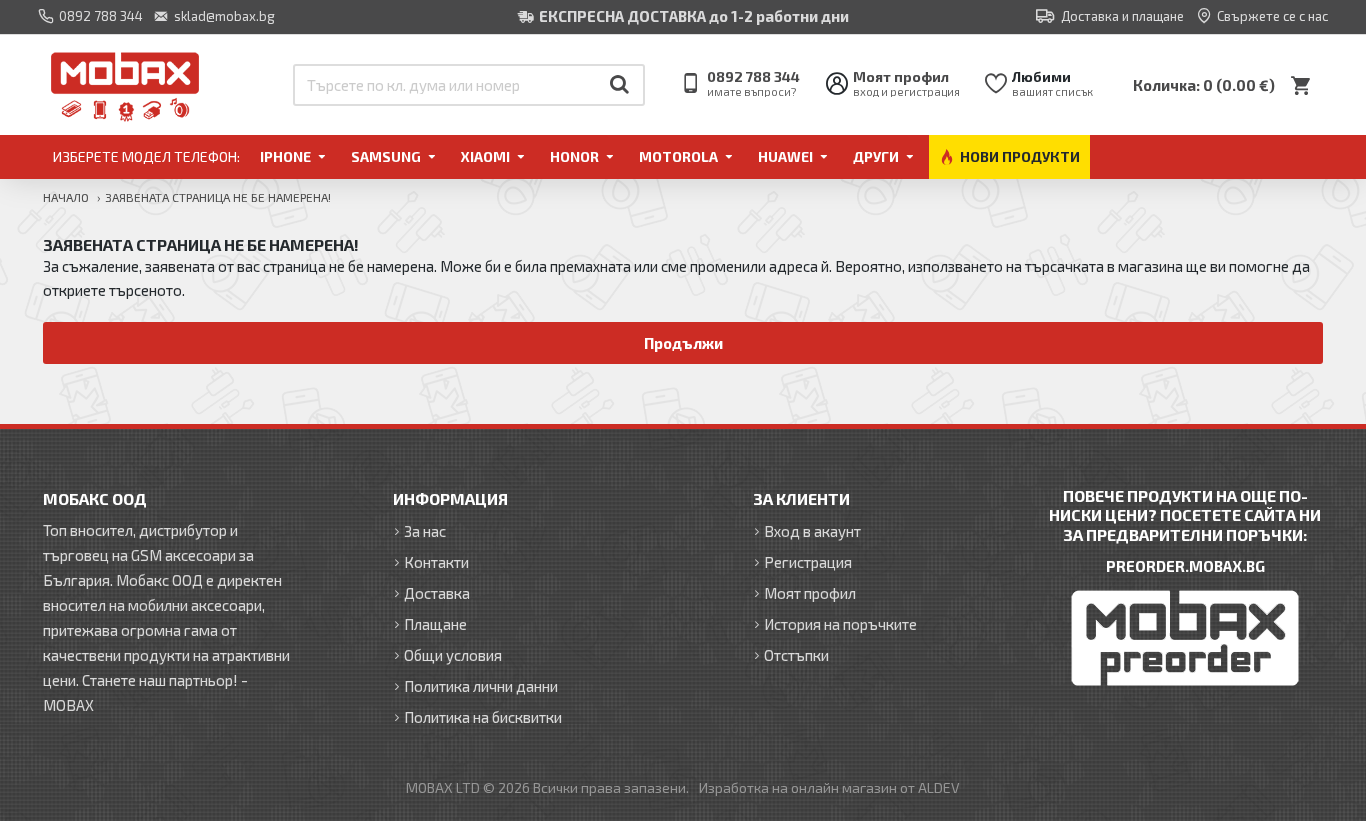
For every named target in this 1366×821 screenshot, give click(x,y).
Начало (66, 197)
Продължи (683, 343)
